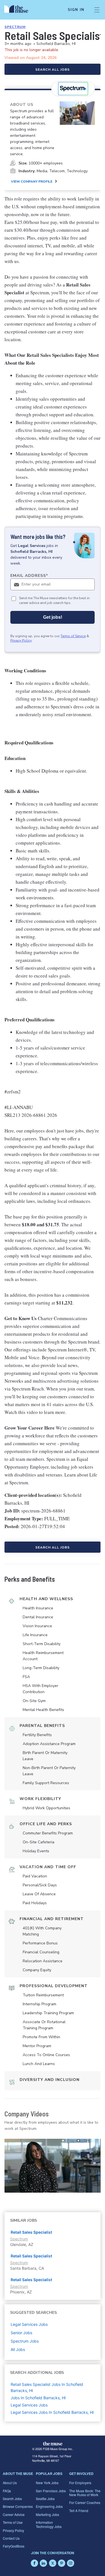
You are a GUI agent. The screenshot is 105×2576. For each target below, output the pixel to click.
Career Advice (14, 2514)
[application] (53, 2166)
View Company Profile (32, 181)
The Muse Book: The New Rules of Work (85, 2493)
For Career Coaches (85, 2502)
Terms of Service (73, 636)
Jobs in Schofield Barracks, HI (38, 2398)
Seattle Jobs (45, 2499)
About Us (10, 2483)
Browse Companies (18, 2506)
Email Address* (29, 576)
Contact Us (11, 2538)
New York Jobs (47, 2483)
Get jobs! (53, 617)
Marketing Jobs (47, 2514)
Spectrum (15, 27)
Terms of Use (13, 2522)
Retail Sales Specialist (31, 2232)
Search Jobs (12, 2499)
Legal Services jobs (29, 2324)
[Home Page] (19, 10)
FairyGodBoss (14, 2546)
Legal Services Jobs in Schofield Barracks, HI (52, 2412)
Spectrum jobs (25, 2341)
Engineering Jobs (49, 2506)
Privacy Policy (21, 641)
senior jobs (21, 2333)
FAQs (7, 2491)
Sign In (76, 10)
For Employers (80, 2483)
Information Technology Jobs (49, 2524)
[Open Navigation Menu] (97, 10)
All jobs (18, 2349)
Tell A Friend (79, 2511)
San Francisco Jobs (51, 2491)
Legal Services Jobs (29, 2405)
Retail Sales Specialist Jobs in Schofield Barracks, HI (47, 2387)
